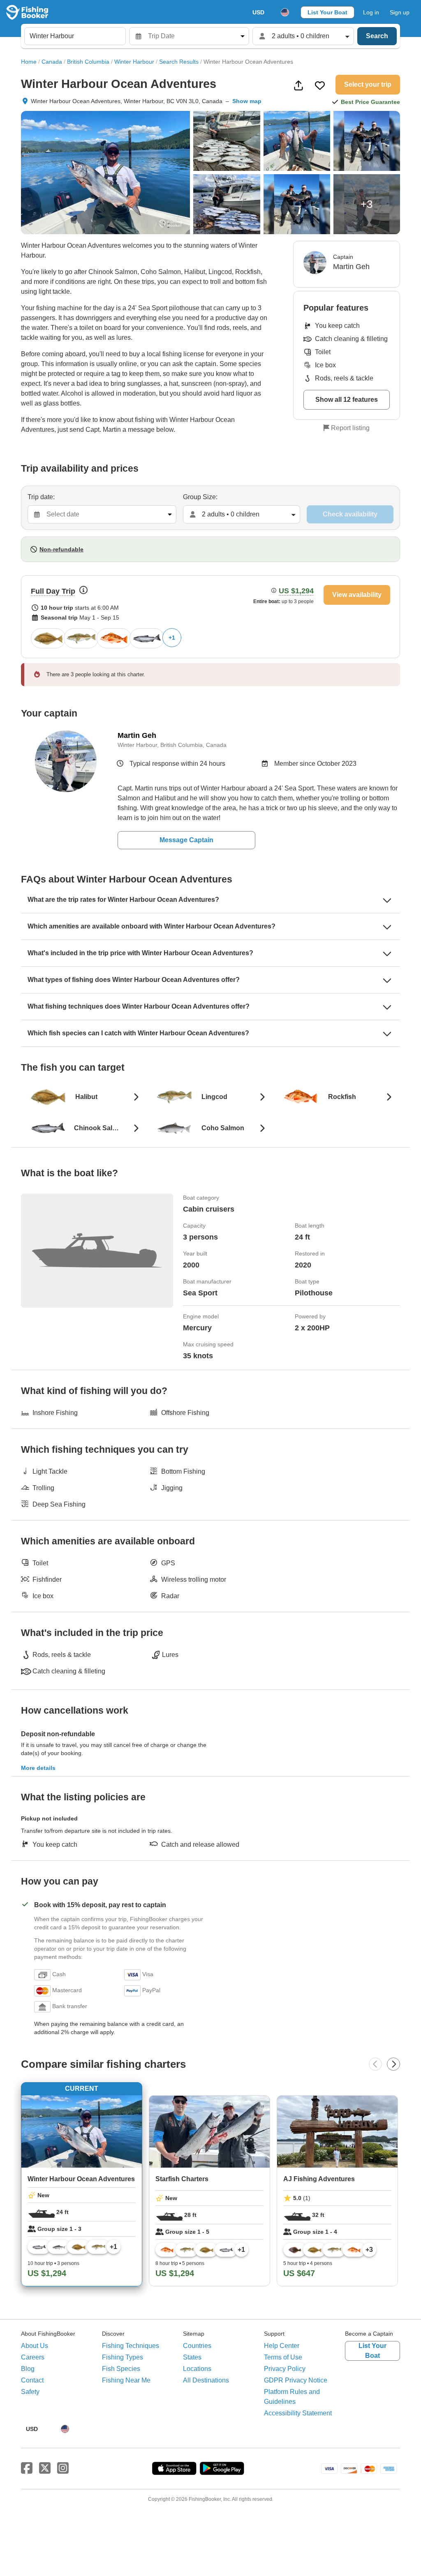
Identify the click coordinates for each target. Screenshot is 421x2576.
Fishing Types (123, 2357)
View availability (357, 595)
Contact (32, 2380)
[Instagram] (63, 2468)
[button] (210, 617)
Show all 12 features (347, 400)
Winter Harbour (134, 62)
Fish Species (121, 2369)
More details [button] (38, 1768)
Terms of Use (283, 2357)
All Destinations (206, 2380)
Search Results (179, 62)
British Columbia (88, 62)
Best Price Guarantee (370, 102)
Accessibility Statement (298, 2413)
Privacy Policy (285, 2369)
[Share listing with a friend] (298, 85)
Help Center (282, 2346)
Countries (197, 2346)
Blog (28, 2369)
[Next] (393, 2064)
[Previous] (375, 2064)
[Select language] (285, 12)
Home (29, 62)
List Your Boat (327, 12)
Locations (197, 2369)
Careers (33, 2357)
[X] (45, 2468)
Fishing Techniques (131, 2346)
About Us (35, 2346)
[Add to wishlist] (320, 85)
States (192, 2357)
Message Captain (186, 840)
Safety (30, 2392)
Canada (52, 62)
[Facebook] (27, 2468)
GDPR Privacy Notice (296, 2380)
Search (377, 36)
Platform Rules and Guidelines (292, 2397)
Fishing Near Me (126, 2380)
